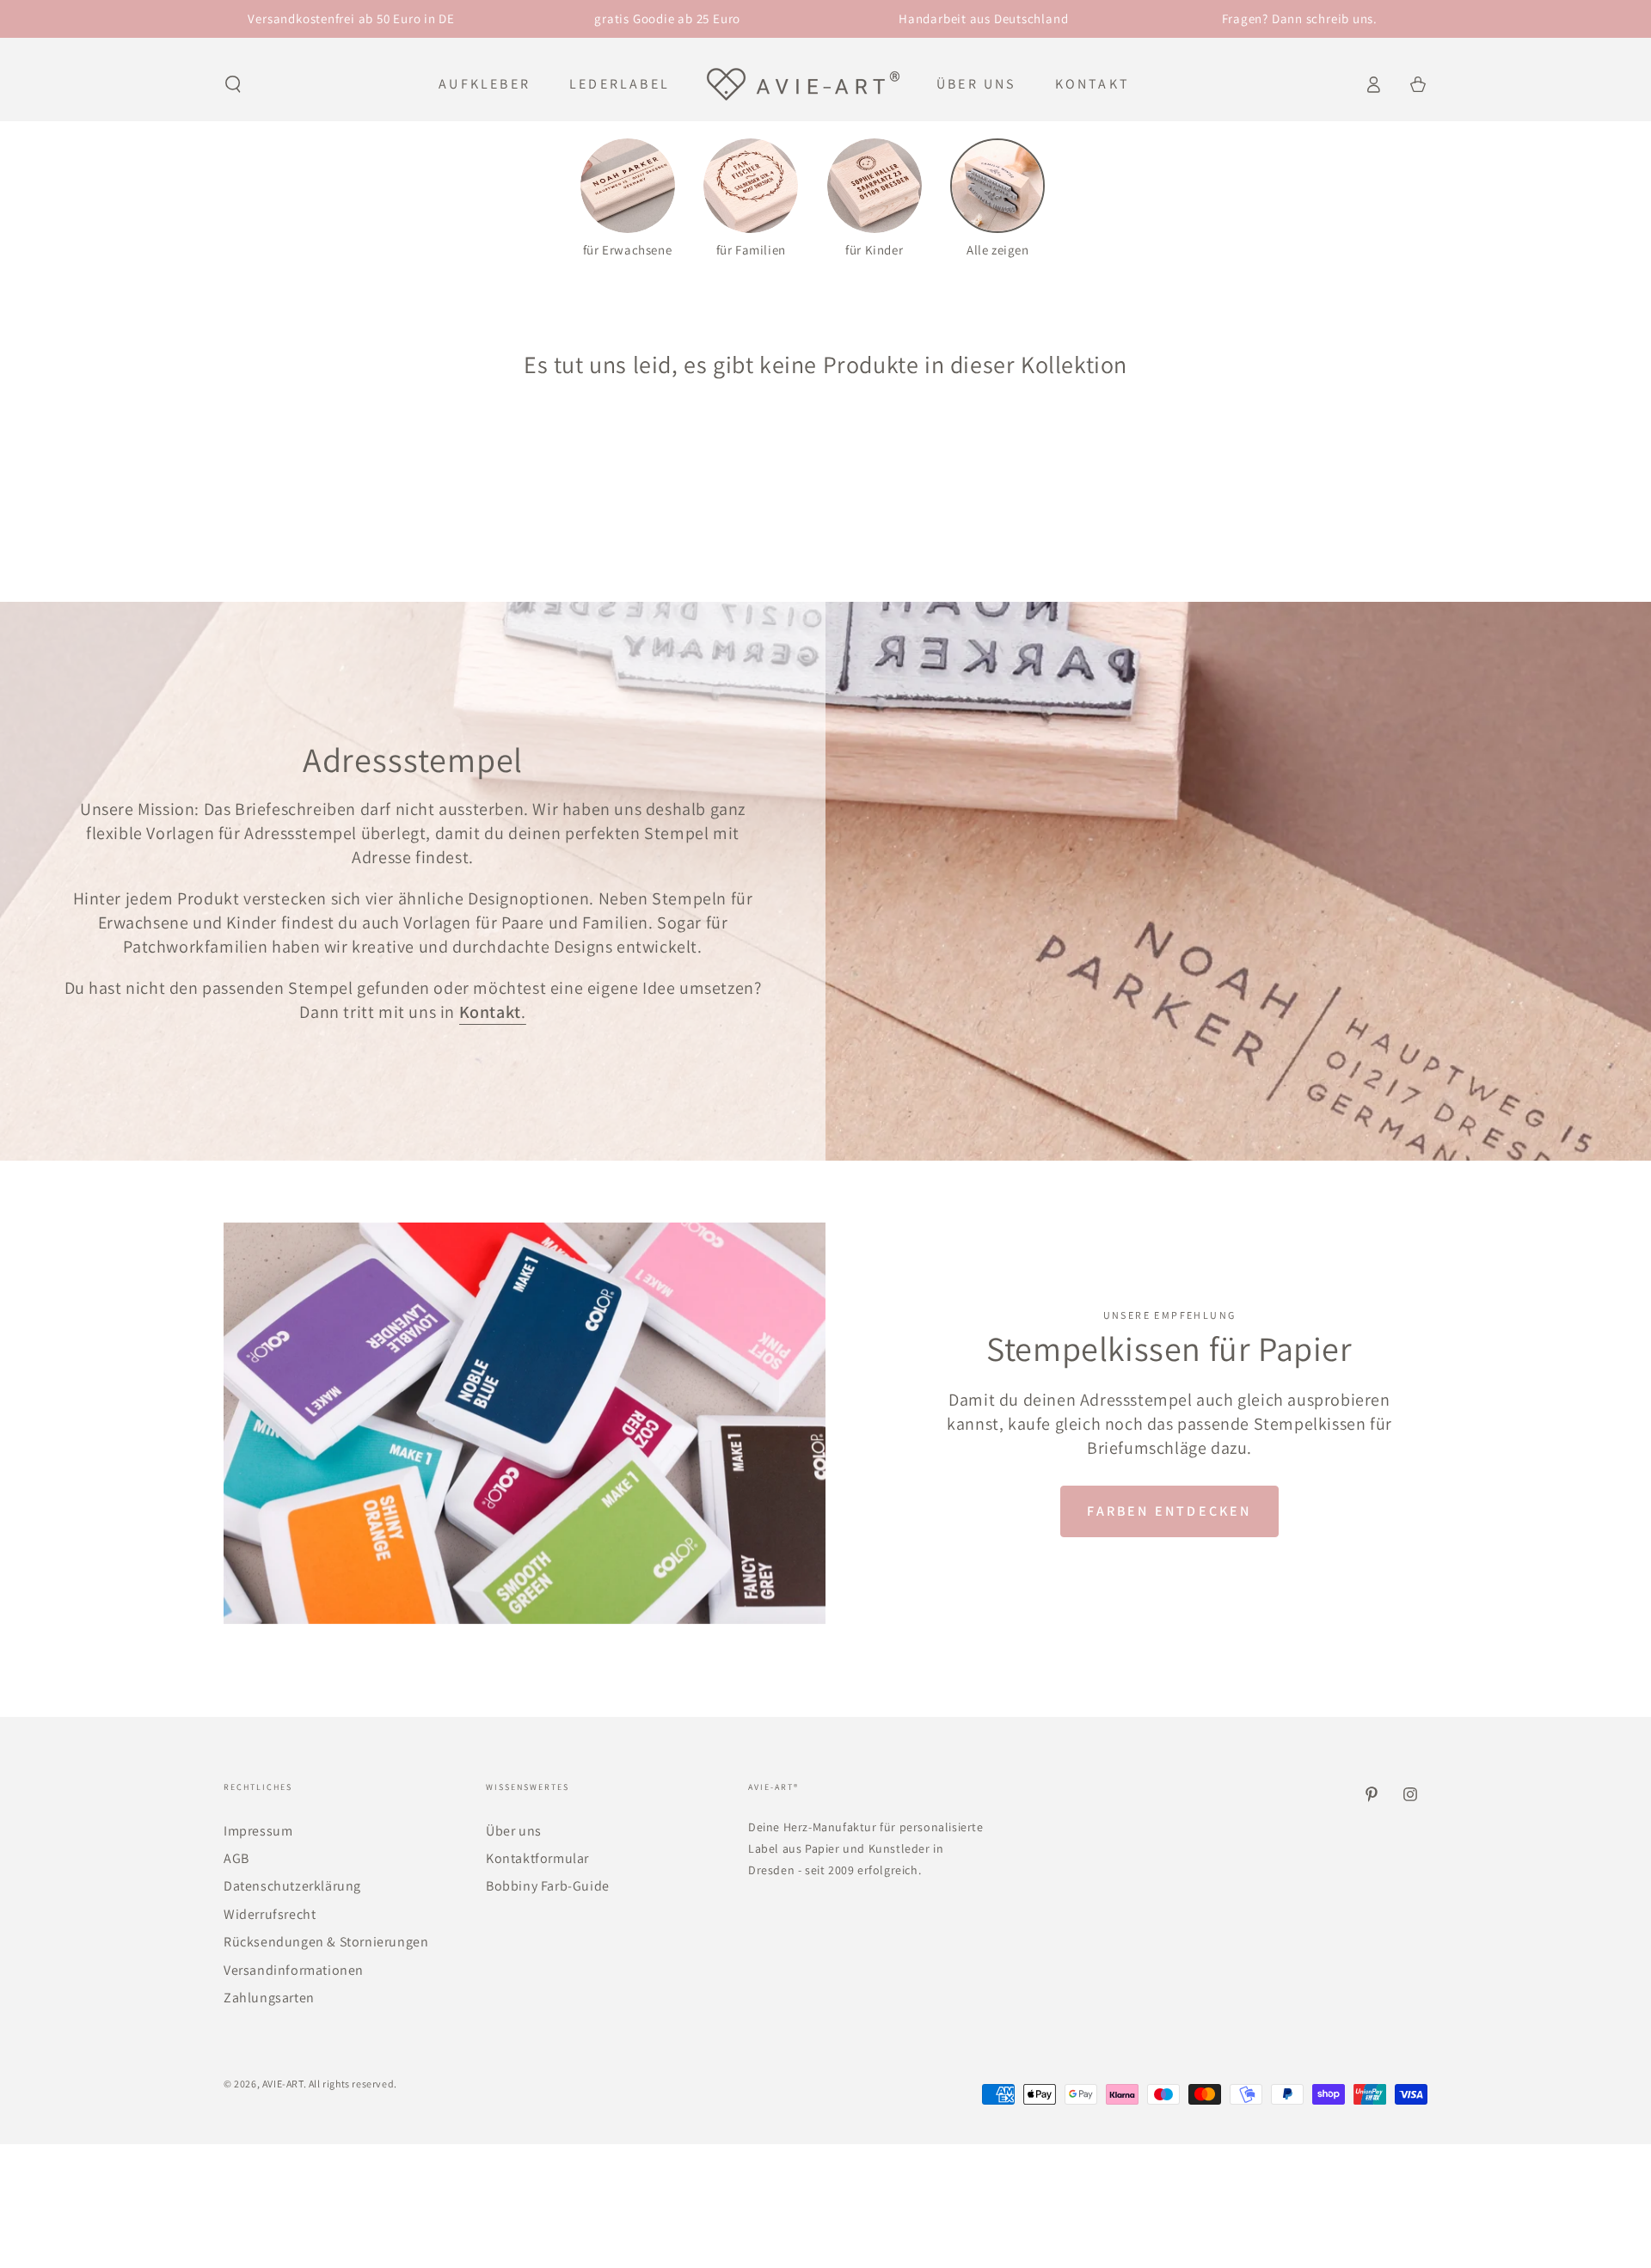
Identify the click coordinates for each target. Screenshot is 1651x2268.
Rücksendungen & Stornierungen (326, 1942)
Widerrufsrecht (270, 1914)
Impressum (258, 1831)
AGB (236, 1858)
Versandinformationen (294, 1970)
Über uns (514, 1831)
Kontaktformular (537, 1858)
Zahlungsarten (269, 1998)
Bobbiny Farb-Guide (548, 1886)
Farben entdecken (1169, 1511)
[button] (233, 84)
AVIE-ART (283, 2084)
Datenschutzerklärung (292, 1886)
